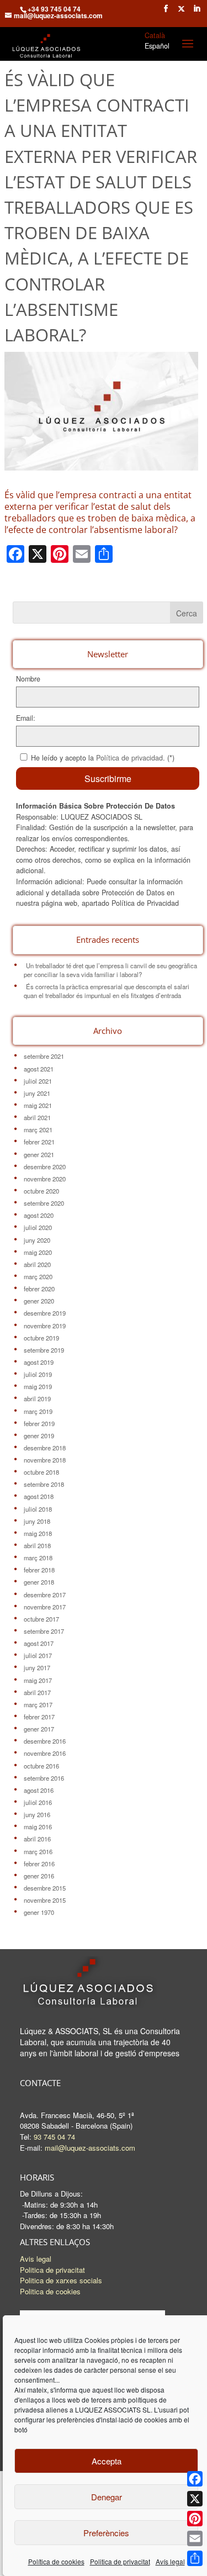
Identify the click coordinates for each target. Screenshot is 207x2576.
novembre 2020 (45, 1179)
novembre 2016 (45, 1753)
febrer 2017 (39, 1717)
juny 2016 (37, 1814)
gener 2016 (39, 1876)
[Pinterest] (195, 2519)
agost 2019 (39, 1362)
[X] (195, 2499)
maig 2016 (38, 1827)
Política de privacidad (129, 758)
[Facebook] (195, 2479)
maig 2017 (38, 1680)
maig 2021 (38, 1105)
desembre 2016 (45, 1741)
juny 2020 (37, 1240)
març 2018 (38, 1558)
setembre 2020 (44, 1203)
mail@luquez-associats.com (90, 2148)
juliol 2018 (38, 1509)
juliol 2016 (38, 1802)
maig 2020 (38, 1252)
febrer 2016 (39, 1864)
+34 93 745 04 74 (54, 9)
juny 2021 (37, 1093)
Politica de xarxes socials (61, 2280)
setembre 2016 (44, 1778)
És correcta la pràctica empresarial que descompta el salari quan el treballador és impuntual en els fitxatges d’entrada (107, 991)
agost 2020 (39, 1215)
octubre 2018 (41, 1472)
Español (157, 46)
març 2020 (38, 1276)
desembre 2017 (45, 1595)
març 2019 (38, 1411)
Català (155, 35)
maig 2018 (38, 1533)
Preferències (106, 2533)
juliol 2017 (38, 1655)
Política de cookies (56, 2561)
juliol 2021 (38, 1081)
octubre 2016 (41, 1766)
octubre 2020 (41, 1191)
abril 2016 (37, 1839)
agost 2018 (39, 1496)
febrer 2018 (39, 1570)
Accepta (107, 2461)
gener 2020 (39, 1301)
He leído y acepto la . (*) (103, 758)
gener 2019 (39, 1435)
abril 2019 (37, 1398)
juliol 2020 (38, 1227)
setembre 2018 (44, 1484)
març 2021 (38, 1129)
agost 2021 (39, 1069)
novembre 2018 (45, 1460)
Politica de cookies (50, 2291)
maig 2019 (38, 1386)
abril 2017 (37, 1692)
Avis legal (36, 2259)
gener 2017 (39, 1729)
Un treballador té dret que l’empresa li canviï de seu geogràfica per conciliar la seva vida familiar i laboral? (110, 970)
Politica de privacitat (120, 2561)
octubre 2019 (41, 1338)
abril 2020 (37, 1264)
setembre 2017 (44, 1631)
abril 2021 (37, 1117)
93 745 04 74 (54, 2137)
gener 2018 (39, 1582)
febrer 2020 (39, 1289)
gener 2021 (39, 1154)
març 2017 (38, 1704)
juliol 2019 (38, 1374)
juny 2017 (37, 1667)
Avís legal (170, 2561)
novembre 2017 (45, 1607)
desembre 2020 (45, 1166)
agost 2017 (39, 1643)
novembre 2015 (45, 1900)
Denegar (107, 2497)
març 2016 (38, 1851)
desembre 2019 (45, 1313)
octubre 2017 (41, 1619)
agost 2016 (39, 1790)
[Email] (195, 2538)
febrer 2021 (39, 1142)
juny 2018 (37, 1521)
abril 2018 (37, 1545)
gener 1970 (39, 1912)
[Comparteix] (195, 2558)
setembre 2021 (44, 1056)
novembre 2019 (45, 1326)
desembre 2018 (45, 1448)
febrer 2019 (39, 1423)
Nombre (28, 679)
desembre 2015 (45, 1888)
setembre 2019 (44, 1350)
